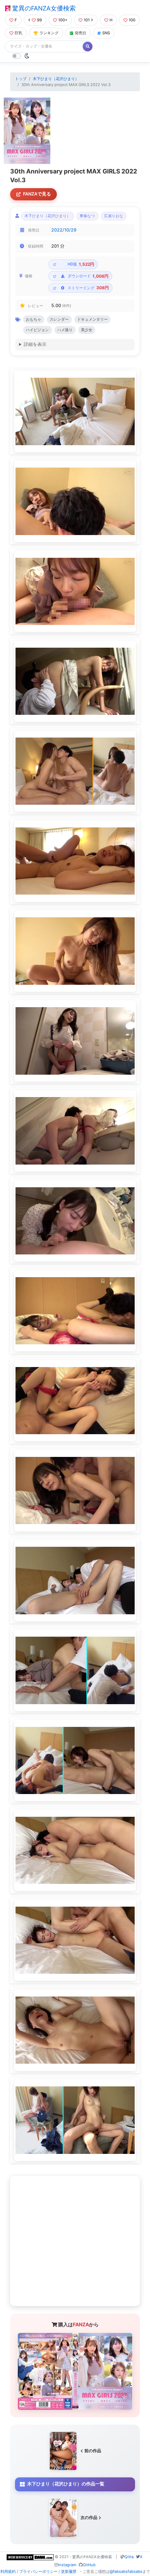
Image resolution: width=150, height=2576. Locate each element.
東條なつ (87, 216)
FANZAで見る (37, 194)
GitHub (89, 2565)
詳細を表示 (35, 344)
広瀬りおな (114, 216)
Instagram (67, 2565)
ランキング (49, 33)
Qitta (129, 2557)
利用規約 (8, 2571)
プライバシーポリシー (38, 2571)
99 (39, 20)
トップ (21, 79)
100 (132, 20)
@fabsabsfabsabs (126, 2571)
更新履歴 (69, 2571)
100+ (63, 20)
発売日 (80, 33)
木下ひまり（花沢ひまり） (56, 79)
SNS (106, 33)
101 (87, 20)
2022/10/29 (64, 230)
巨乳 (18, 33)
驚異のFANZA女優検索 (43, 8)
